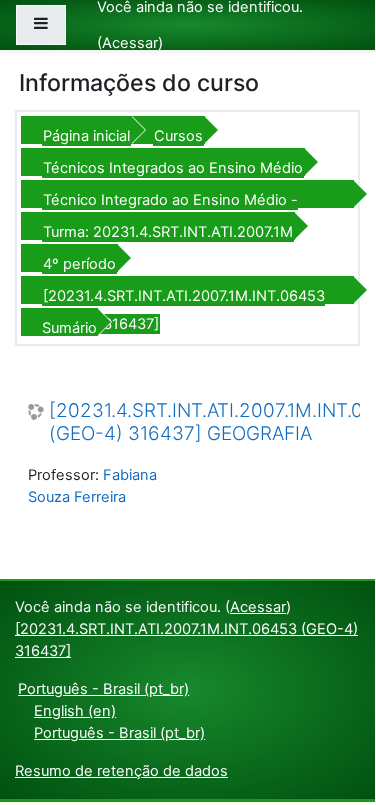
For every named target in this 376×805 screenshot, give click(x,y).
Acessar (130, 43)
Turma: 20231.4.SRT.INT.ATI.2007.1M (168, 232)
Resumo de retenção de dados (121, 771)
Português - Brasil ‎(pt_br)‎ (103, 689)
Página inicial (86, 136)
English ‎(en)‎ (75, 711)
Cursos (178, 136)
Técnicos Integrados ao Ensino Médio (173, 168)
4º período (79, 264)
